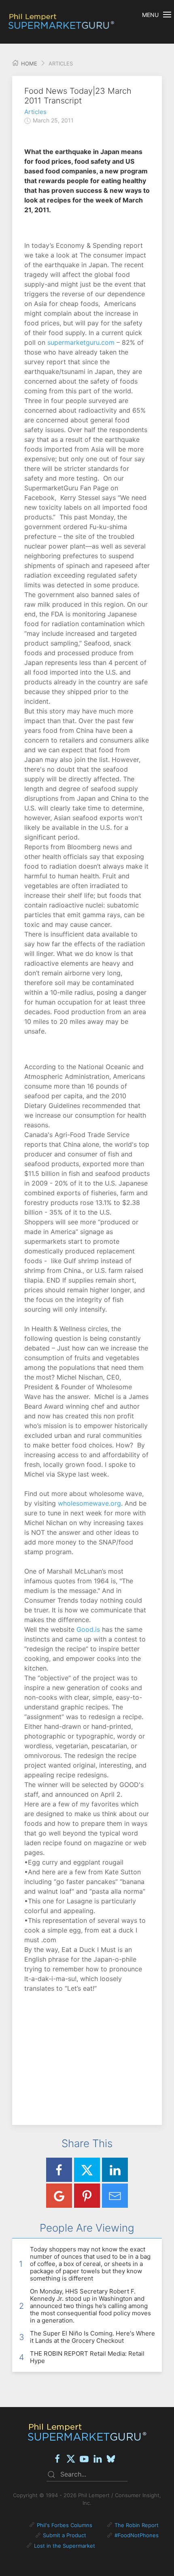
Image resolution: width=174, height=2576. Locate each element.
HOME (28, 63)
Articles (35, 112)
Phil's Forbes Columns (65, 2525)
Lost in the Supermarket (65, 2546)
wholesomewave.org (89, 1503)
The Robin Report (137, 2525)
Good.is (88, 1629)
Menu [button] (150, 15)
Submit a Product (65, 2535)
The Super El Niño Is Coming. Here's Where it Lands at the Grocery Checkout (92, 2337)
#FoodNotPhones (137, 2535)
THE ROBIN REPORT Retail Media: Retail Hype (87, 2357)
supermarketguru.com (81, 342)
